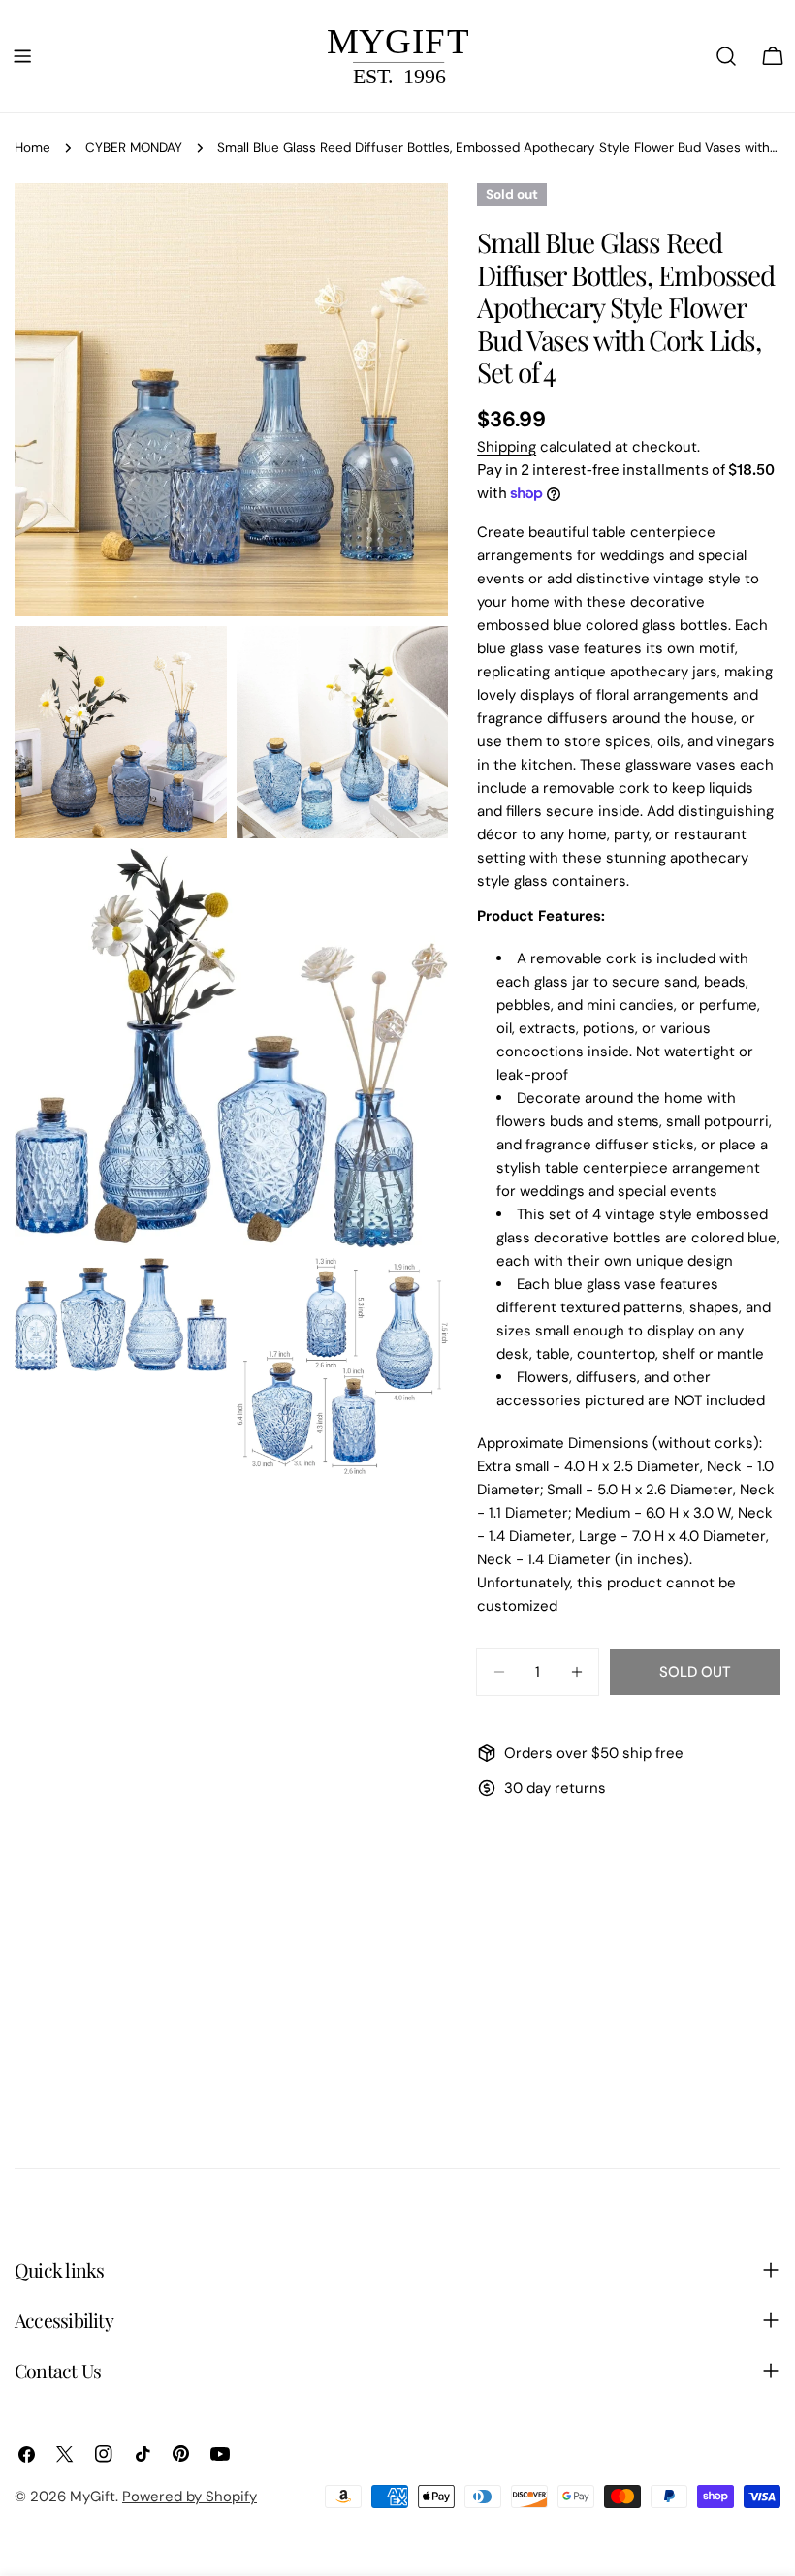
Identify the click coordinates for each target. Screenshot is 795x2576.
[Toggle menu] (22, 56)
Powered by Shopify (190, 2497)
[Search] (726, 56)
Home (32, 148)
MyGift (93, 2497)
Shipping (507, 447)
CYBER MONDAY (134, 148)
